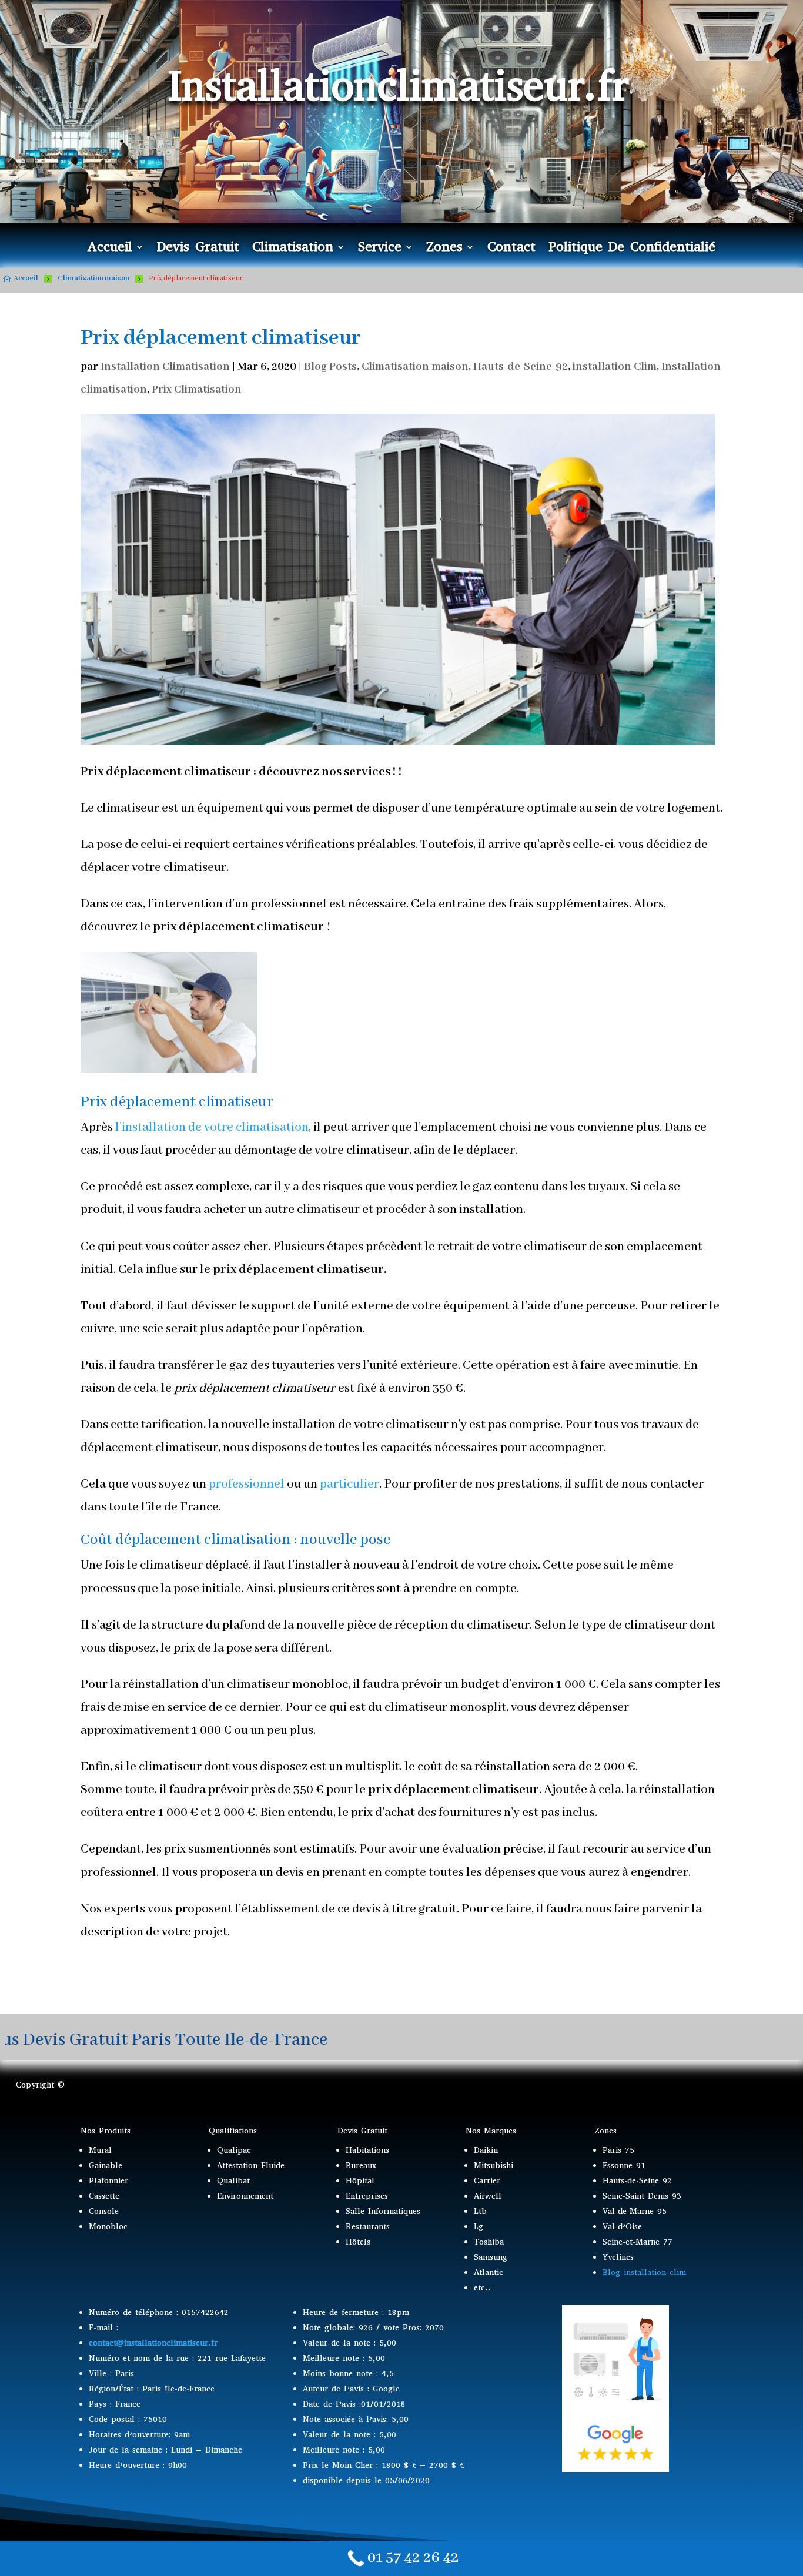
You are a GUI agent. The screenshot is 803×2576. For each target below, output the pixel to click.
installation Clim (615, 367)
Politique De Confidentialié (632, 249)
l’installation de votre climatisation (212, 1128)
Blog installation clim (644, 2272)
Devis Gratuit (198, 249)
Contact (511, 249)
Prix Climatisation (197, 390)
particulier (349, 1484)
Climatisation (293, 249)
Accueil (110, 249)
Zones (444, 249)
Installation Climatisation (165, 367)
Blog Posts (330, 367)
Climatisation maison (415, 367)
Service (380, 249)
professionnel (247, 1484)
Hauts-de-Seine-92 (521, 367)
